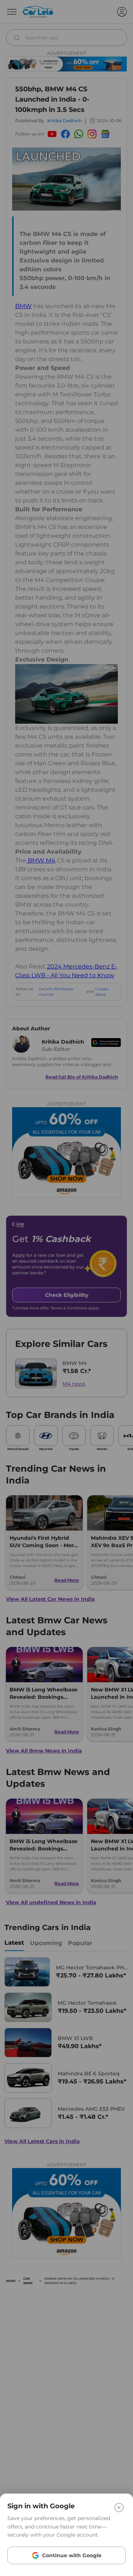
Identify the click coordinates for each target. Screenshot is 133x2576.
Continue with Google (72, 2555)
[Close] (119, 2508)
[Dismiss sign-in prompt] (66, 1288)
